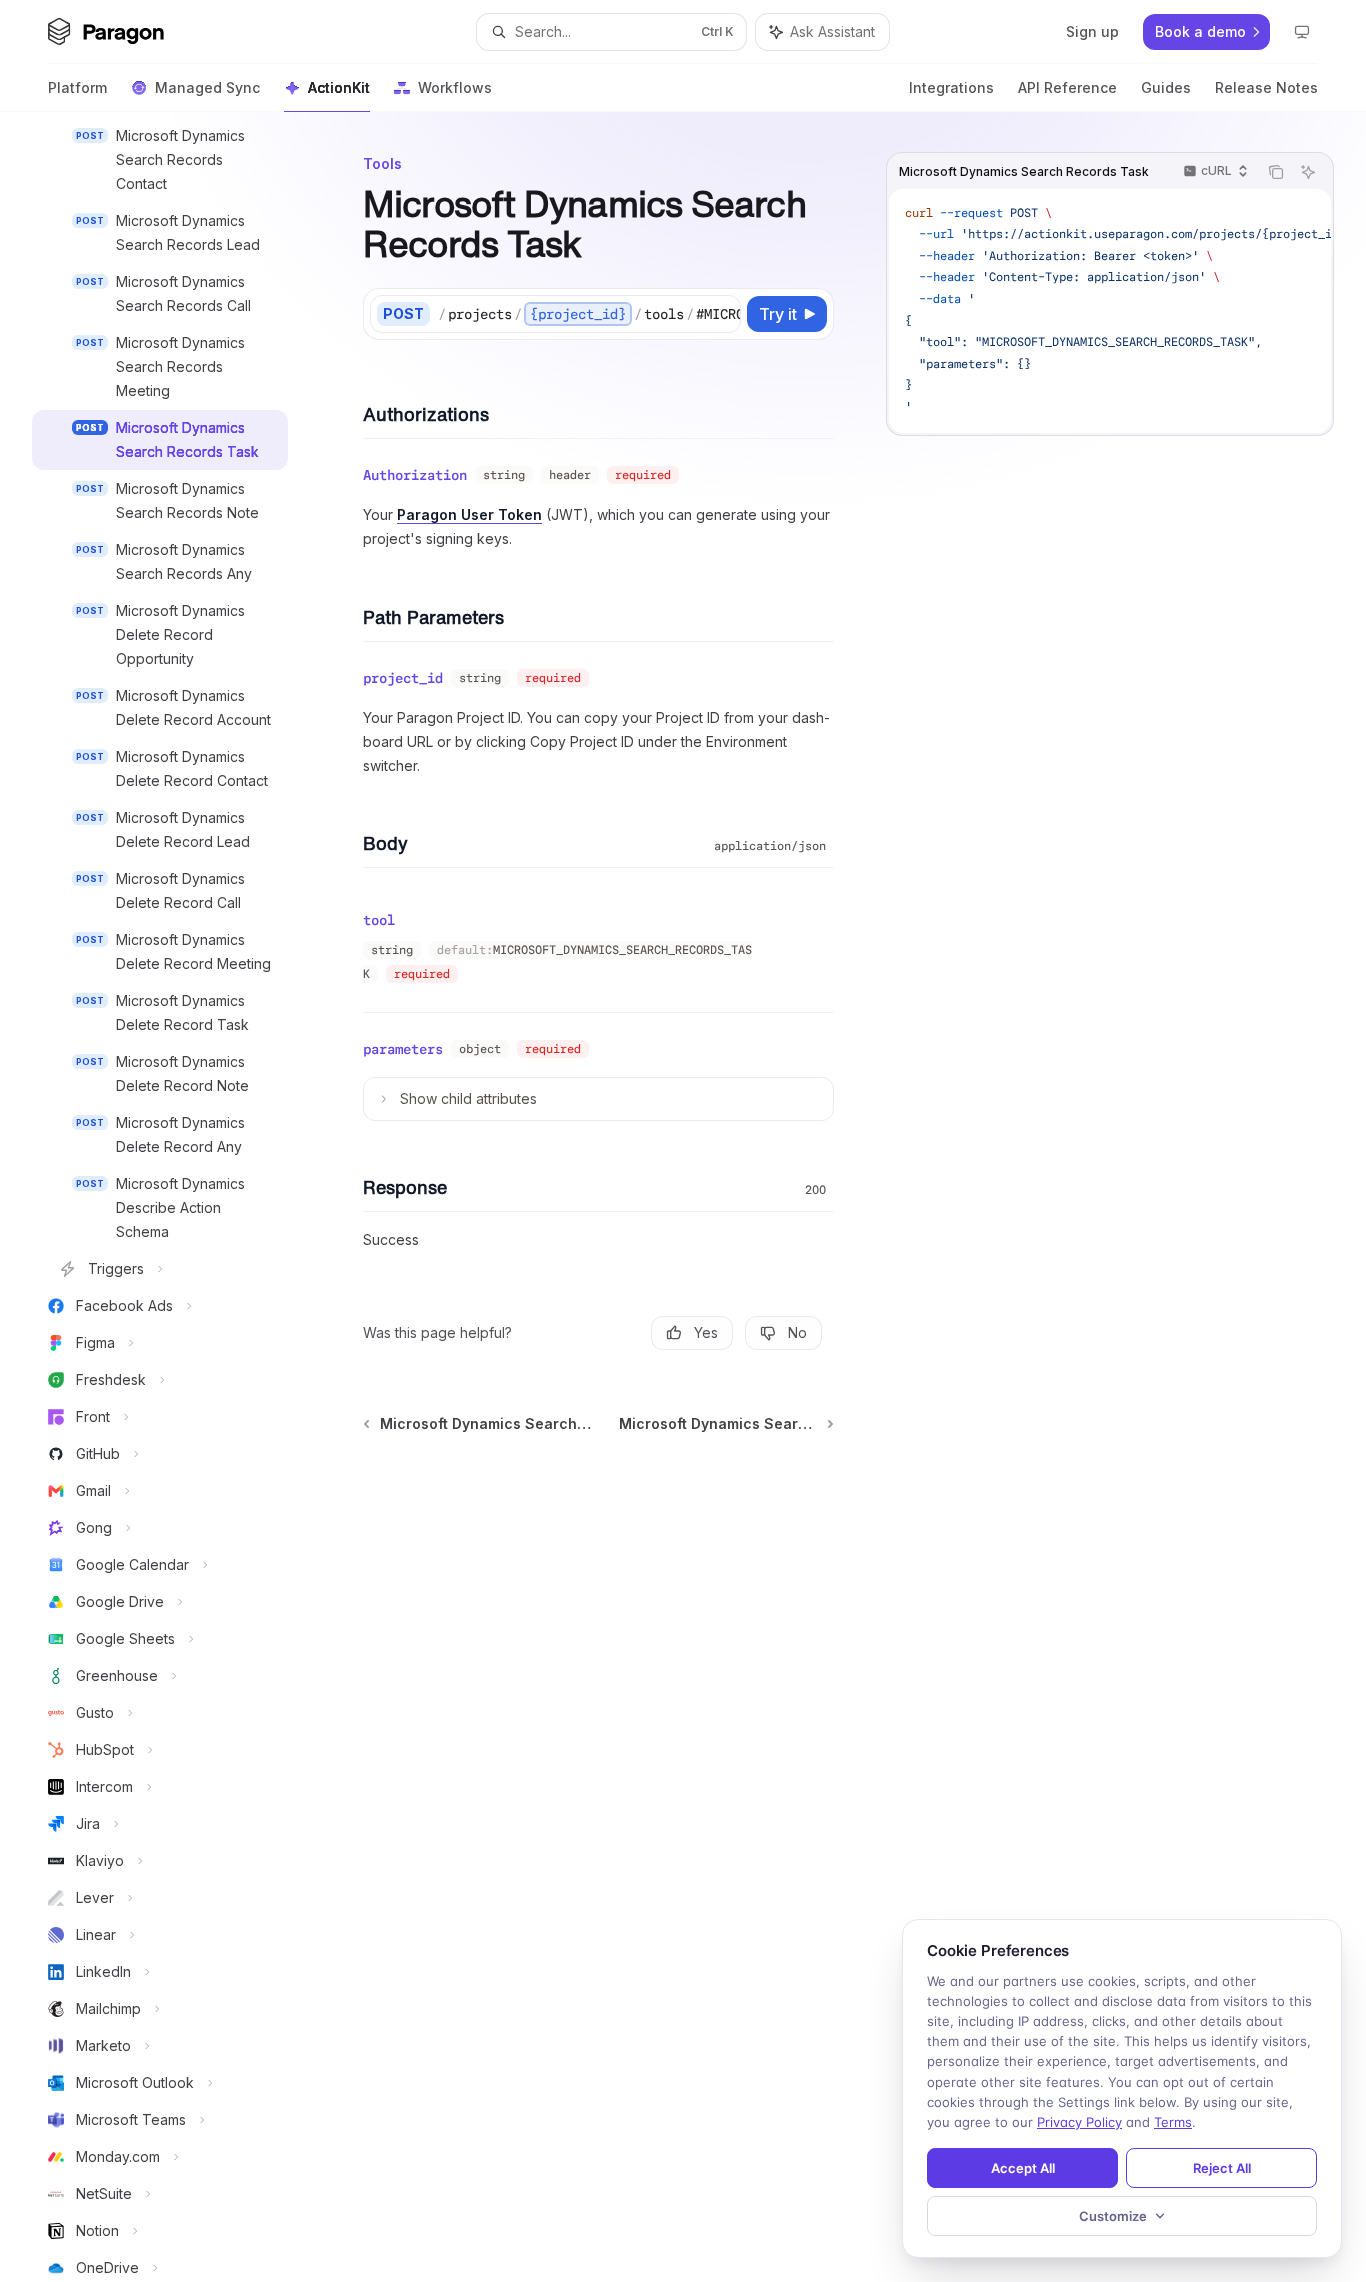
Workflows (455, 87)
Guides (1166, 87)
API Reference (1067, 87)
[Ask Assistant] (1308, 172)
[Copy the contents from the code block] (1276, 172)
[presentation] (176, 1197)
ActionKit (339, 87)
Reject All (1222, 2168)
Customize (1113, 2216)
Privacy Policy (1079, 2122)
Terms (1173, 2122)
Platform (77, 87)
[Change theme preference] (1302, 32)
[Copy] (722, 314)
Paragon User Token (469, 514)
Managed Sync (207, 87)
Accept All (1023, 2168)
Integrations (951, 87)
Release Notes (1266, 87)
